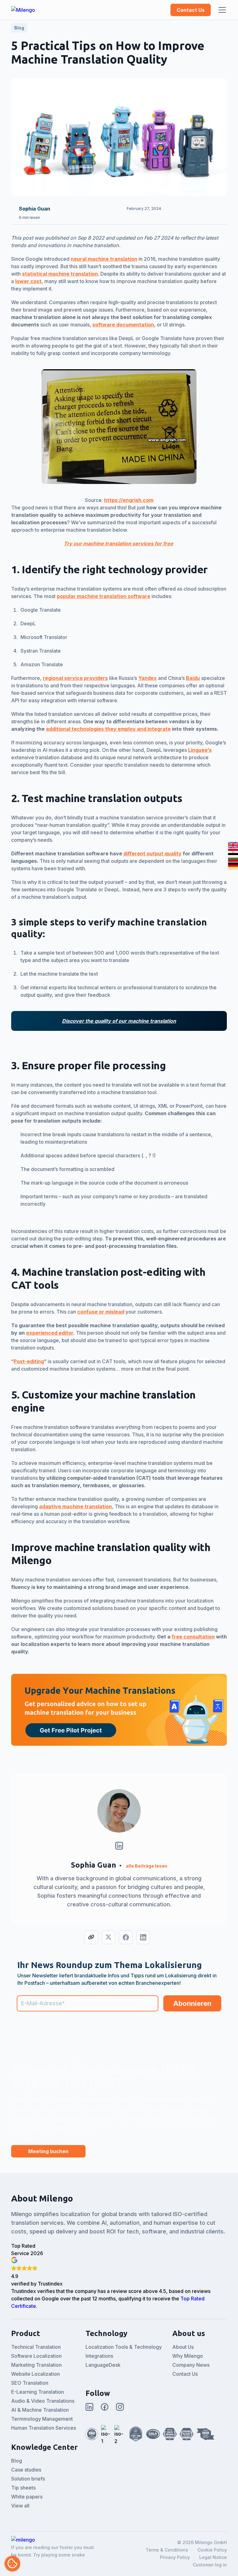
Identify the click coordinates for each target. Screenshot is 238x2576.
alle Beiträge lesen (147, 1866)
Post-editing (29, 1361)
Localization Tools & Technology (124, 2347)
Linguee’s (200, 750)
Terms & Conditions (167, 2550)
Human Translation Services (44, 2428)
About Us (183, 2347)
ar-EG (233, 852)
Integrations (99, 2356)
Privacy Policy (175, 2557)
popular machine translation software (104, 596)
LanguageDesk (103, 2365)
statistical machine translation (60, 274)
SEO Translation (30, 2383)
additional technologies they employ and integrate (108, 729)
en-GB (233, 845)
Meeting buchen (48, 2151)
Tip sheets (23, 2488)
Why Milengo (188, 2356)
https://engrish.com (129, 500)
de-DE (233, 866)
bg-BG (233, 859)
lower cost (28, 281)
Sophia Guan (35, 209)
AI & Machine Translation (40, 2410)
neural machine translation (104, 259)
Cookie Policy (212, 2550)
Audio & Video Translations (43, 2401)
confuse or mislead (101, 1312)
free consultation (193, 1637)
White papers (27, 2497)
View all (20, 2506)
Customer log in (210, 2565)
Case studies (26, 2470)
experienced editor (50, 1333)
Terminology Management (42, 2419)
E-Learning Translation (37, 2392)
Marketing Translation (36, 2365)
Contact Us (191, 10)
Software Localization (36, 2356)
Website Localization (35, 2374)
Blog (17, 2461)
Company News (191, 2365)
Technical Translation (36, 2347)
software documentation (123, 325)
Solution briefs (28, 2479)
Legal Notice (213, 2557)
